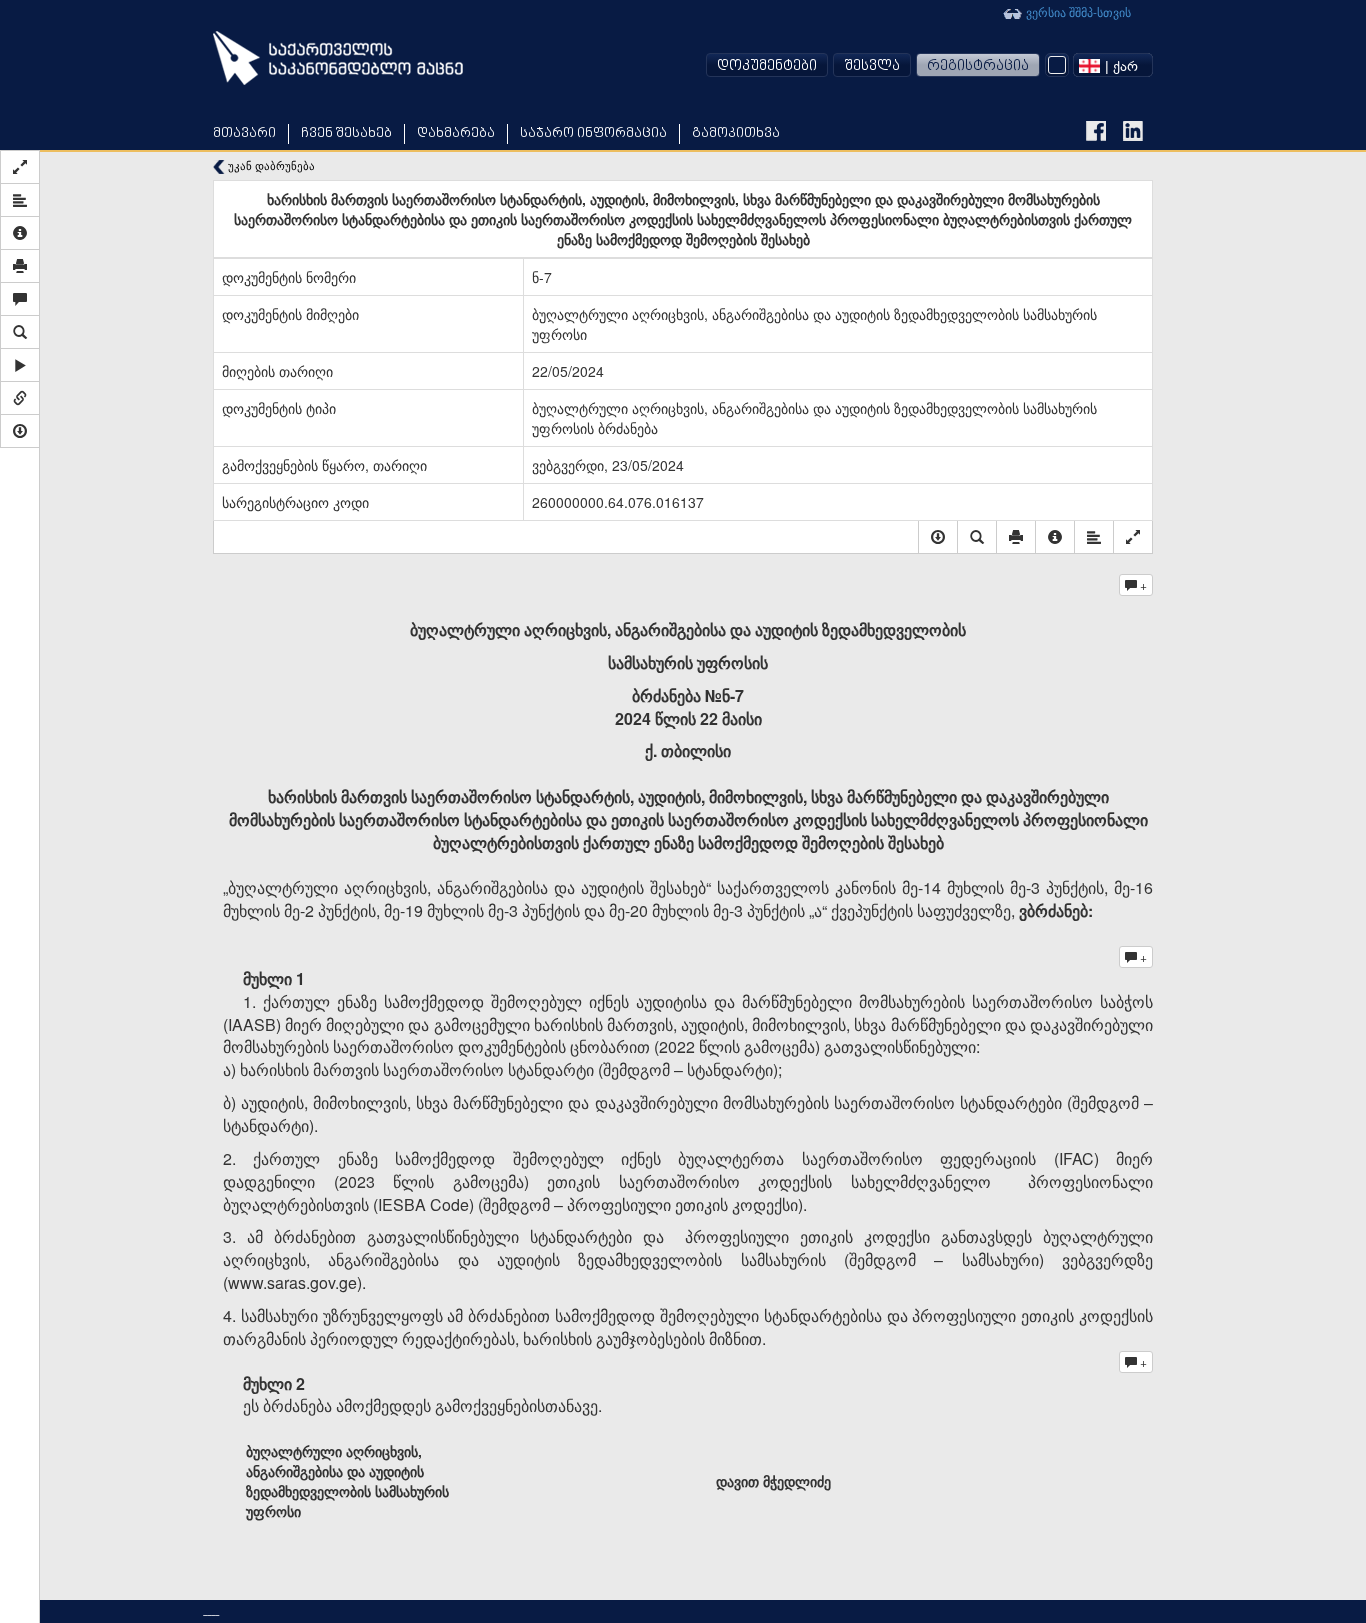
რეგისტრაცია (978, 66)
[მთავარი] (338, 58)
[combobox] (1113, 65)
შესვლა (872, 66)
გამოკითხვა (736, 133)
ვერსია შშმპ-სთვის (1077, 11)
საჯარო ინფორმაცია (593, 133)
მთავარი (244, 133)
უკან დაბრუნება (270, 165)
